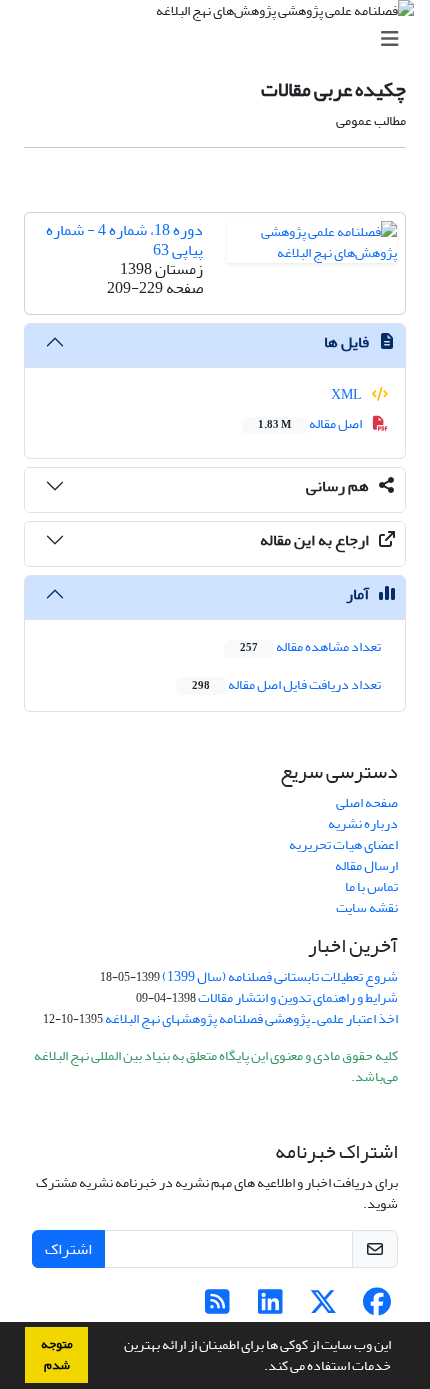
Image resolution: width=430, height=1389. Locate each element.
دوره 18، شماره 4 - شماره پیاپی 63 (124, 239)
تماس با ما (371, 886)
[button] (259, 1368)
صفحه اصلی (367, 802)
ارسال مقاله (366, 865)
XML (347, 394)
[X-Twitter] (323, 1307)
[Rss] (217, 1307)
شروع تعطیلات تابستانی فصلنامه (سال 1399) (280, 976)
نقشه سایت (367, 907)
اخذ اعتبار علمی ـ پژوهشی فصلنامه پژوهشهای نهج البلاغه (251, 1018)
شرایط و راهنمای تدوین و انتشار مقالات (298, 997)
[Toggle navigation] (221, 39)
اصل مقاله (311, 423)
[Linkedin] (270, 1307)
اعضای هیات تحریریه (343, 844)
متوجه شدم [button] (57, 1354)
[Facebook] (376, 1307)
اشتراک (68, 1249)
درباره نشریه (363, 823)
